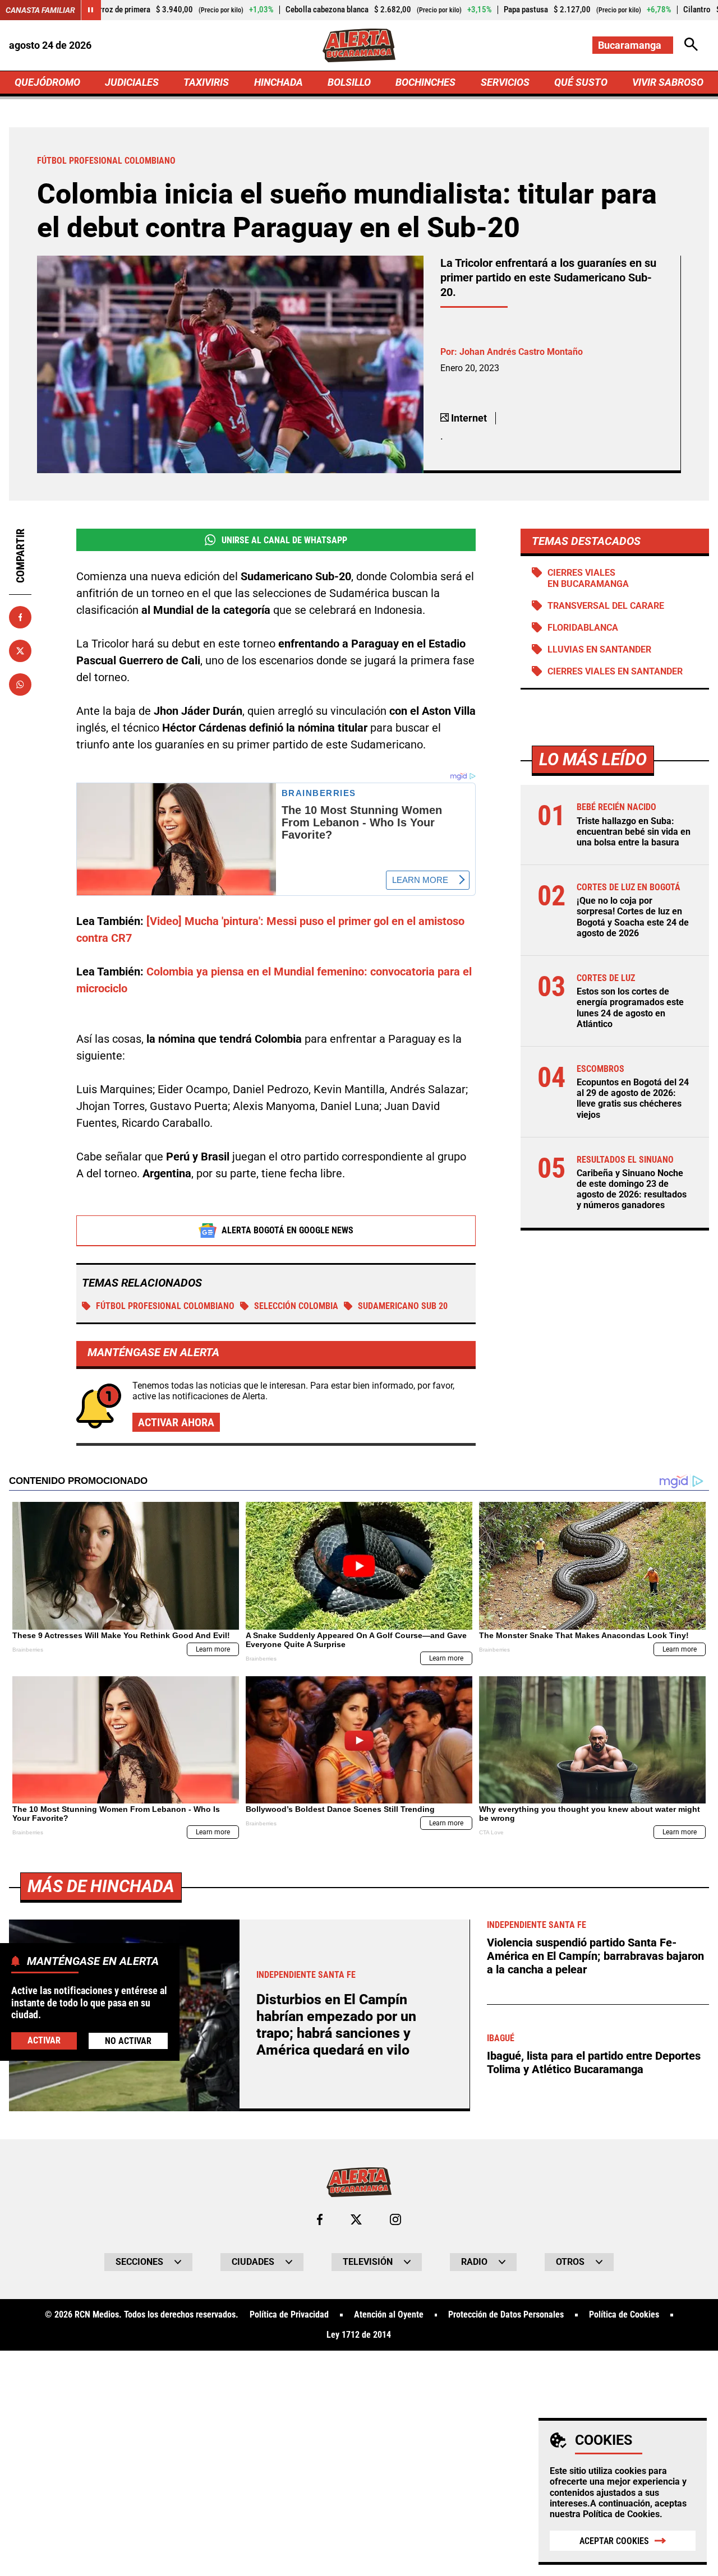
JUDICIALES (132, 82)
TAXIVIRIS (206, 82)
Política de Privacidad (289, 2315)
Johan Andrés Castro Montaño (521, 352)
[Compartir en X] (20, 651)
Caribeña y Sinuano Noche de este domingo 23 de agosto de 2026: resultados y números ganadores (632, 1189)
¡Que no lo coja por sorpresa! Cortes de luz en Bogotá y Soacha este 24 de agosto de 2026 (633, 917)
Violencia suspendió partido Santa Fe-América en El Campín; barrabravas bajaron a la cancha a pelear (595, 1956)
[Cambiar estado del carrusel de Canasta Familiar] (91, 10)
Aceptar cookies (614, 2541)
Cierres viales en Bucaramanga (588, 578)
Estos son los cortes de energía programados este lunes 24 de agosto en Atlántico (630, 1008)
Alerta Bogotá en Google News (287, 1230)
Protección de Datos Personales (506, 2315)
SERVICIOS (505, 82)
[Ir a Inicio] (359, 45)
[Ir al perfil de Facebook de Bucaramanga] (320, 2219)
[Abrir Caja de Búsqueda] (691, 45)
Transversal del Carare (606, 606)
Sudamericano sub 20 (403, 1306)
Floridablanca (583, 628)
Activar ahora (176, 1422)
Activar (44, 2040)
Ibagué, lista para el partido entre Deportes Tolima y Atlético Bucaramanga (594, 2062)
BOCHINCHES (425, 82)
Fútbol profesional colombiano (165, 1306)
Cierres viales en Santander (615, 671)
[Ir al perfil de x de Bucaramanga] (356, 2219)
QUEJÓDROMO (47, 82)
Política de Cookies (621, 2514)
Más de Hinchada (101, 1886)
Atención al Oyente (389, 2315)
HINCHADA (279, 82)
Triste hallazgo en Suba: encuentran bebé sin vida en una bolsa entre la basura (634, 832)
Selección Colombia (296, 1306)
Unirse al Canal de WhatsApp (284, 540)
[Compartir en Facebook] (20, 617)
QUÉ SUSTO (581, 82)
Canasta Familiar (40, 10)
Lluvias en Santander (599, 649)
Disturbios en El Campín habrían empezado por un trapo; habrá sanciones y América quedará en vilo (336, 2025)
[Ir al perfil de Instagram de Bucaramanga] (395, 2219)
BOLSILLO (349, 82)
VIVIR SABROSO (668, 82)
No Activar (128, 2041)
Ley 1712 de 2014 (359, 2335)
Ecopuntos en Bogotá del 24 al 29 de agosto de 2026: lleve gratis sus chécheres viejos (633, 1099)
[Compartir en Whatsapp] (20, 685)
